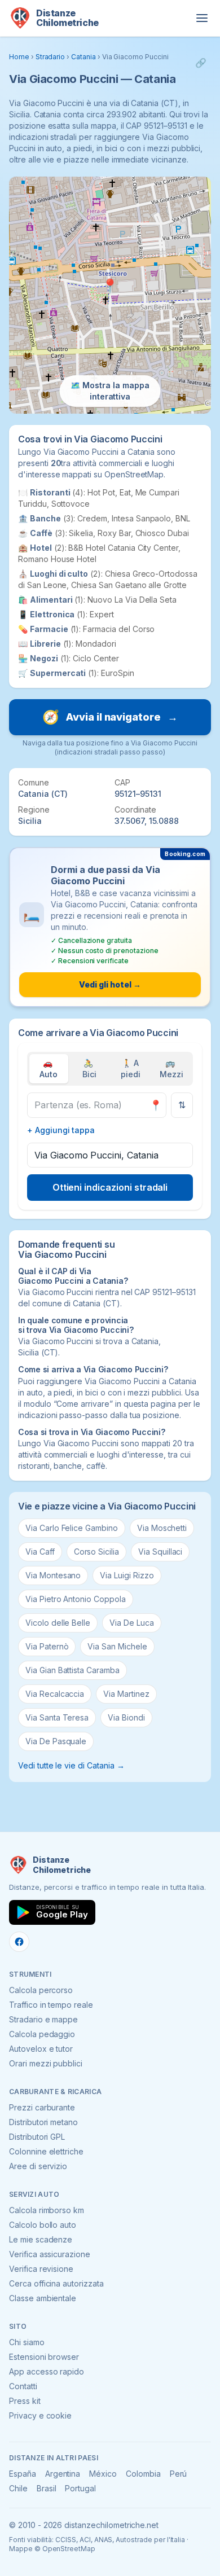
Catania (83, 57)
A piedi (131, 1068)
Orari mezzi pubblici (46, 2063)
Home (19, 57)
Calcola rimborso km (47, 2210)
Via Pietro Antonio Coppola (76, 1599)
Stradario (50, 57)
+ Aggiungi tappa (61, 1130)
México (103, 2474)
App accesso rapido (47, 2371)
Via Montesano (53, 1575)
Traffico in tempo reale (51, 2005)
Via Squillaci (160, 1552)
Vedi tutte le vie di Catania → (71, 1765)
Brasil (47, 2488)
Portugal (80, 2488)
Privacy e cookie (40, 2415)
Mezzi (171, 1068)
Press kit (25, 2401)
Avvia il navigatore (110, 717)
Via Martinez (126, 1694)
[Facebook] (19, 1942)
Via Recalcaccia (55, 1694)
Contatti (23, 2386)
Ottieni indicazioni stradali (110, 1187)
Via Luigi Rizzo (127, 1575)
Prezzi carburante (42, 2107)
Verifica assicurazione (50, 2254)
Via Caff (40, 1552)
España (23, 2474)
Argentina (63, 2474)
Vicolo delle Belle (58, 1623)
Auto (49, 1068)
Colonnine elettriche (46, 2151)
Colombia (143, 2474)
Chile (18, 2488)
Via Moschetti (162, 1528)
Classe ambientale (43, 2298)
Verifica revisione (41, 2269)
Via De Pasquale (56, 1741)
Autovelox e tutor (41, 2049)
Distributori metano (43, 2122)
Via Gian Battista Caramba (72, 1670)
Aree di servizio (38, 2166)
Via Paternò (47, 1646)
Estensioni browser (44, 2357)
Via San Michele (117, 1646)
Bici (89, 1068)
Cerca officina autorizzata (56, 2283)
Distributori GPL (37, 2137)
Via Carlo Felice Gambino (72, 1528)
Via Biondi (126, 1717)
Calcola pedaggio (42, 2034)
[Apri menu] (202, 18)
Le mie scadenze (41, 2239)
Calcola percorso (41, 1990)
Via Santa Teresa (57, 1717)
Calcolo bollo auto (43, 2225)
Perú (179, 2474)
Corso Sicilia (96, 1552)
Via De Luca (131, 1623)
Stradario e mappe (43, 2019)
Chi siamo (27, 2342)
